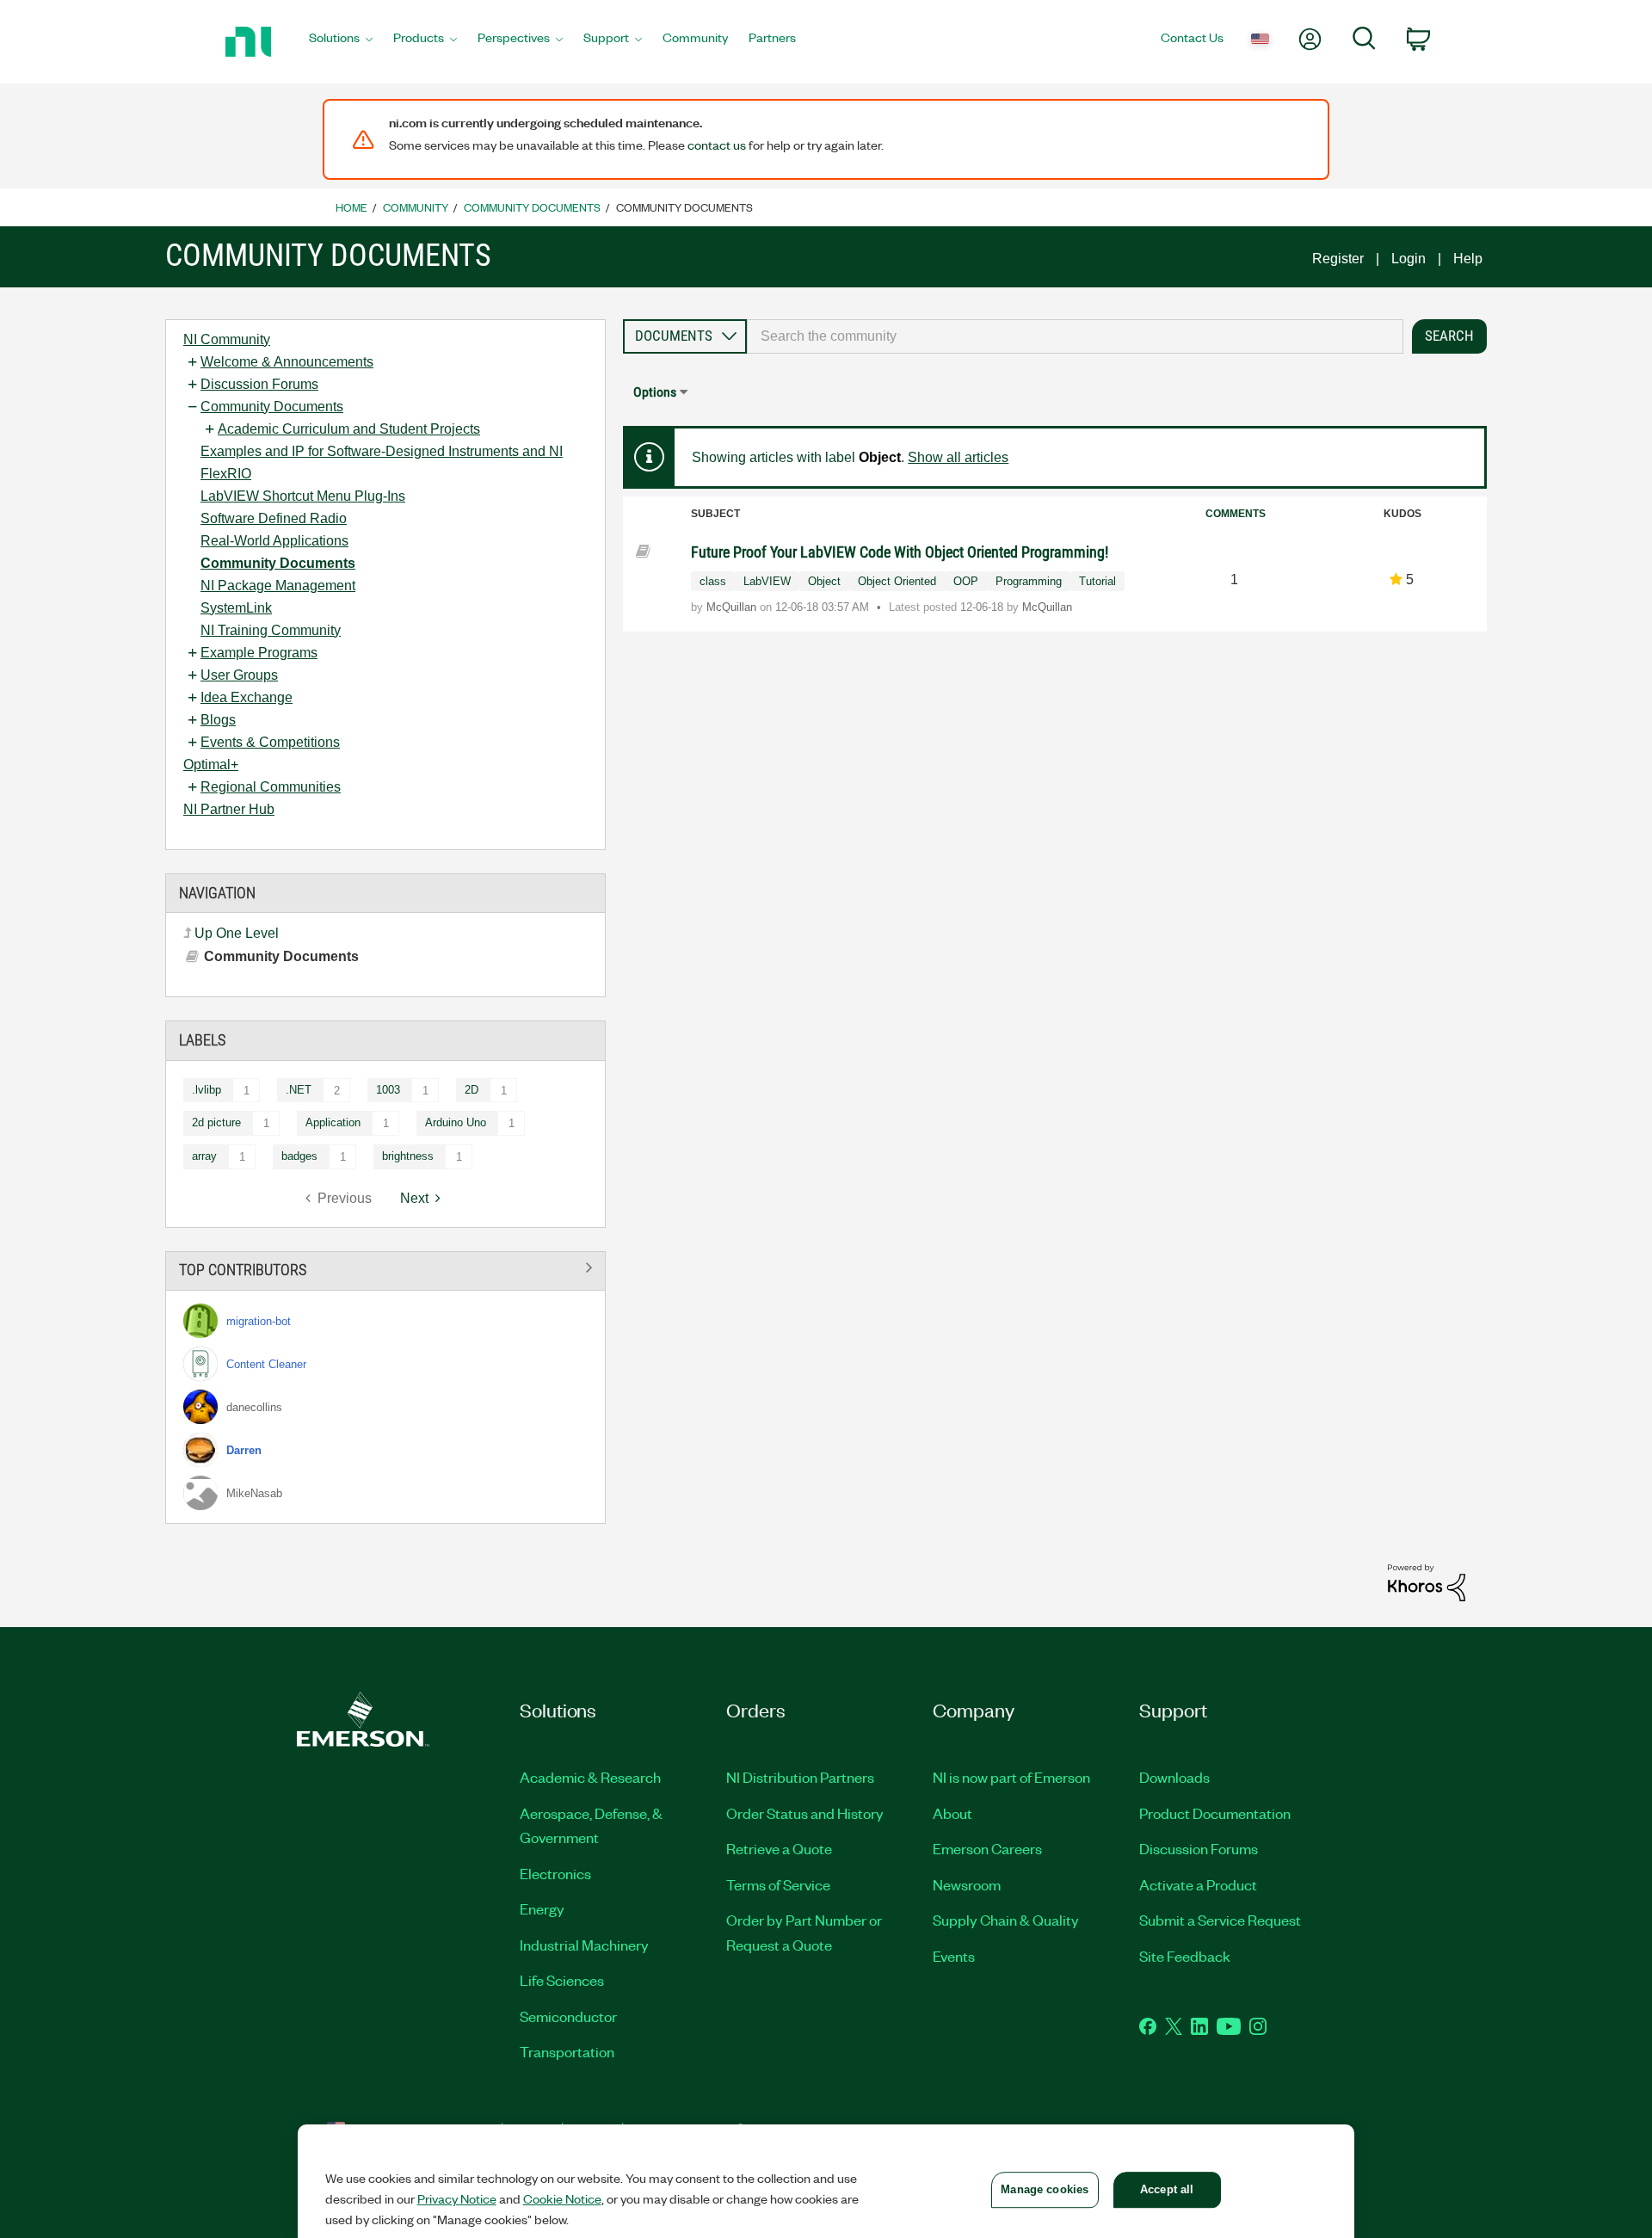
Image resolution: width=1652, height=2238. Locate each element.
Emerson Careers (987, 1848)
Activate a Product (1198, 1884)
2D (472, 1090)
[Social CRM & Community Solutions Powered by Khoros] (1427, 1582)
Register (1338, 259)
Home (351, 207)
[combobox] (1075, 336)
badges (299, 1156)
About (952, 1813)
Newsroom (967, 1884)
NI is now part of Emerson (1011, 1777)
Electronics (555, 1873)
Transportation (567, 2051)
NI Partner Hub (229, 809)
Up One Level (237, 933)
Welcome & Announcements (287, 362)
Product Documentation (1215, 1813)
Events (954, 1956)
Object (824, 581)
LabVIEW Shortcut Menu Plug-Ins (303, 496)
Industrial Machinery (584, 1945)
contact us (717, 145)
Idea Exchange (247, 697)
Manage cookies (1045, 2189)
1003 (388, 1090)
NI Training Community (271, 630)
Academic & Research (590, 1777)
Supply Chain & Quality (1006, 1920)
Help (1468, 259)
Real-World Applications (274, 541)
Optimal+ (211, 764)
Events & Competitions (270, 742)
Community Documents (532, 207)
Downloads (1174, 1777)
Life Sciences (562, 1980)
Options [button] (655, 392)
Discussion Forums (259, 384)
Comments (1236, 514)
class (713, 581)
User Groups (239, 675)
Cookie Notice (562, 2198)
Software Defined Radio (274, 518)
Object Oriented (897, 581)
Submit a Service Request (1220, 1920)
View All (385, 1268)
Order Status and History (805, 1813)
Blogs (218, 720)
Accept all (1167, 2189)
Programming (1029, 581)
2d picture (216, 1122)
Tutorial (1097, 581)
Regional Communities (271, 787)
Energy (542, 1908)
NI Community (227, 339)
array (204, 1156)
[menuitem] (341, 42)
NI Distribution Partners (800, 1777)
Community (416, 207)
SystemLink (236, 608)
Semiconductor (568, 2016)
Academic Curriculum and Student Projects (349, 429)
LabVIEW (767, 581)
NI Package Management (278, 586)
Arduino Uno (456, 1122)
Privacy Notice (457, 2198)
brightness (408, 1156)
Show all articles (958, 457)
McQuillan (733, 607)
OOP (966, 581)
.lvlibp (206, 1090)
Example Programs (259, 653)
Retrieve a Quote (779, 1848)
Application (333, 1122)
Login (1409, 259)
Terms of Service (778, 1884)
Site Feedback (1185, 1956)
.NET (299, 1090)
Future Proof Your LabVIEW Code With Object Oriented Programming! (900, 552)
